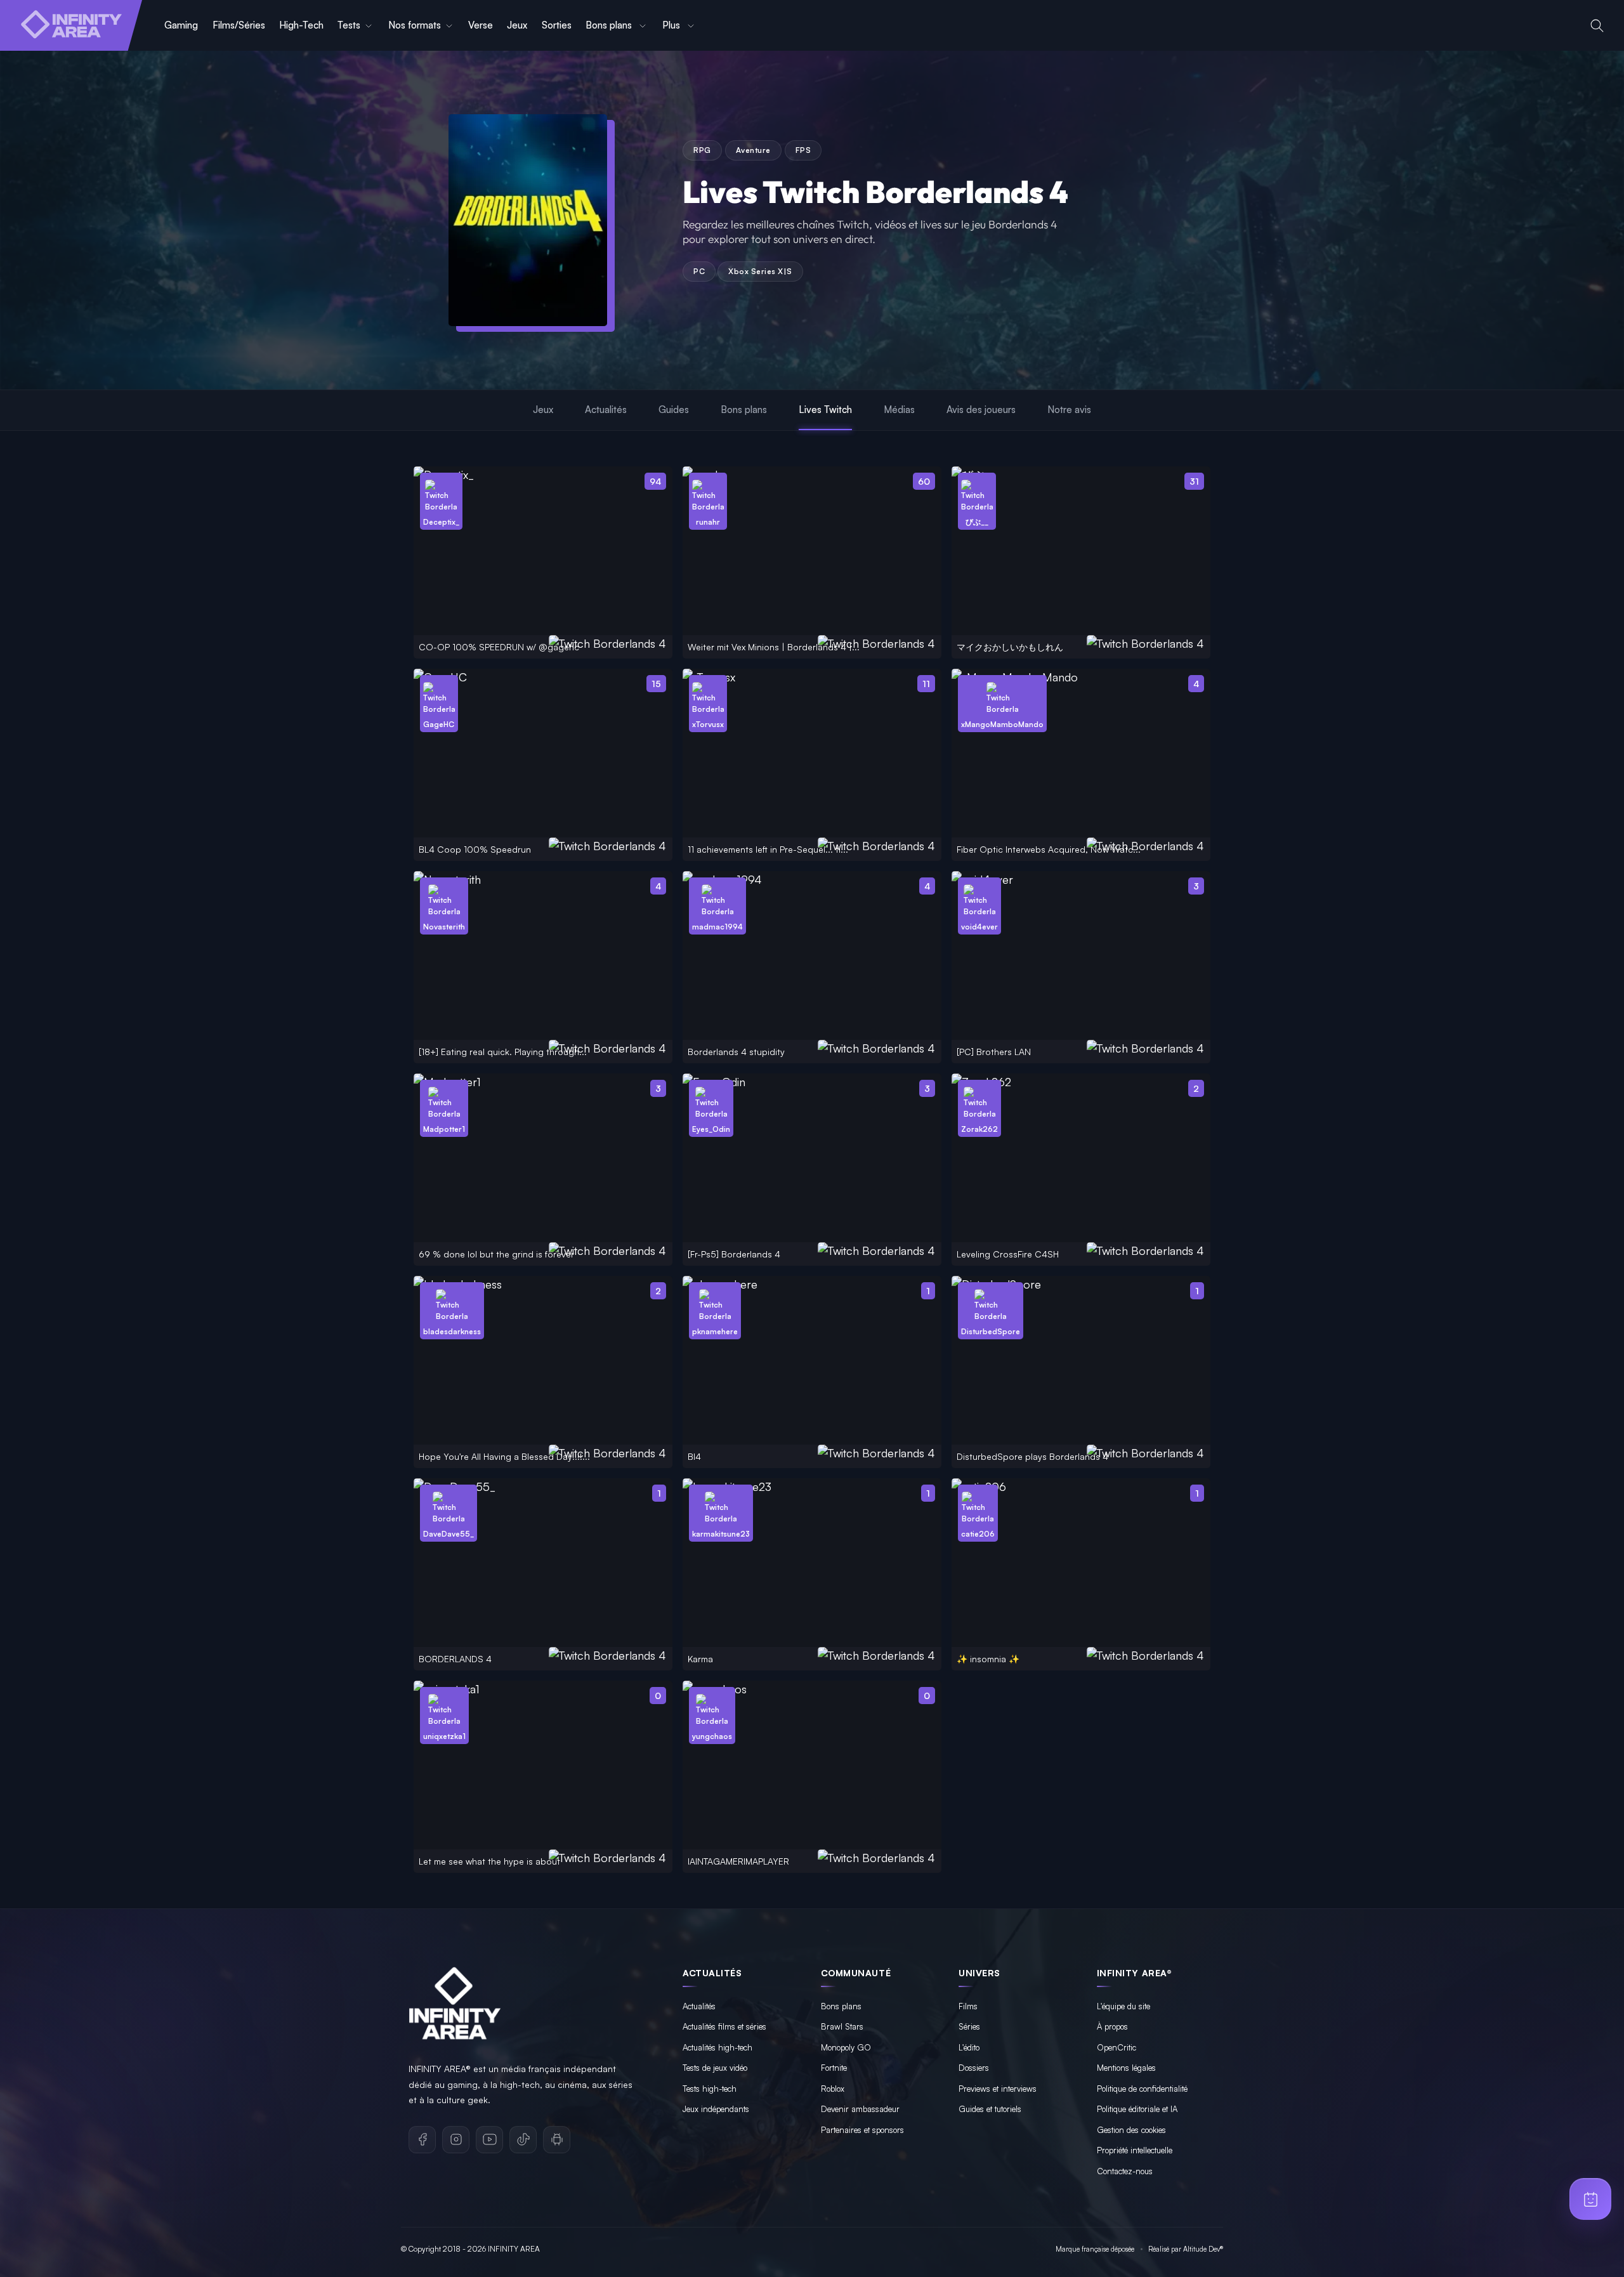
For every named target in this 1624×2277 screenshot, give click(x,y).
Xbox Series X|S (760, 271)
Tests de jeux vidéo (715, 2068)
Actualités (606, 410)
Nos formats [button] (415, 25)
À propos (1112, 2026)
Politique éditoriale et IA (1137, 2109)
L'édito (969, 2047)
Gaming (181, 25)
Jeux (517, 25)
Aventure (753, 150)
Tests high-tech (710, 2089)
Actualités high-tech (717, 2047)
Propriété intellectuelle (1135, 2150)
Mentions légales (1126, 2068)
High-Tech (301, 25)
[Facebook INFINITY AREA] (422, 2140)
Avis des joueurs (981, 410)
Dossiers (974, 2068)
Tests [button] (349, 25)
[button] (1597, 26)
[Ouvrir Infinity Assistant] (1590, 2199)
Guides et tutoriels (990, 2109)
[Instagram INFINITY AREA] (456, 2140)
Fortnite (834, 2068)
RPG (702, 150)
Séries (969, 2026)
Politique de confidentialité (1142, 2089)
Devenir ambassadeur (860, 2109)
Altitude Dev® (1203, 2249)
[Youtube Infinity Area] (489, 2140)
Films (968, 2006)
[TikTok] (523, 2140)
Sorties (557, 25)
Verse (481, 25)
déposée (1123, 2249)
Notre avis (1069, 410)
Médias (899, 410)
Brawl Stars (842, 2026)
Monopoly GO (846, 2047)
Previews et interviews (998, 2089)
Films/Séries (239, 25)
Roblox (833, 2089)
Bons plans (610, 25)
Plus (672, 25)
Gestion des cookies (1131, 2130)
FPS (803, 150)
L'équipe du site (1123, 2006)
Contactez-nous (1125, 2171)
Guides (674, 410)
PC (699, 271)
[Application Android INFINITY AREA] (557, 2140)
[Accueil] (71, 25)
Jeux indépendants (716, 2109)
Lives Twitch (825, 410)
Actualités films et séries (724, 2026)
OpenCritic (1116, 2047)
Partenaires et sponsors (862, 2130)
